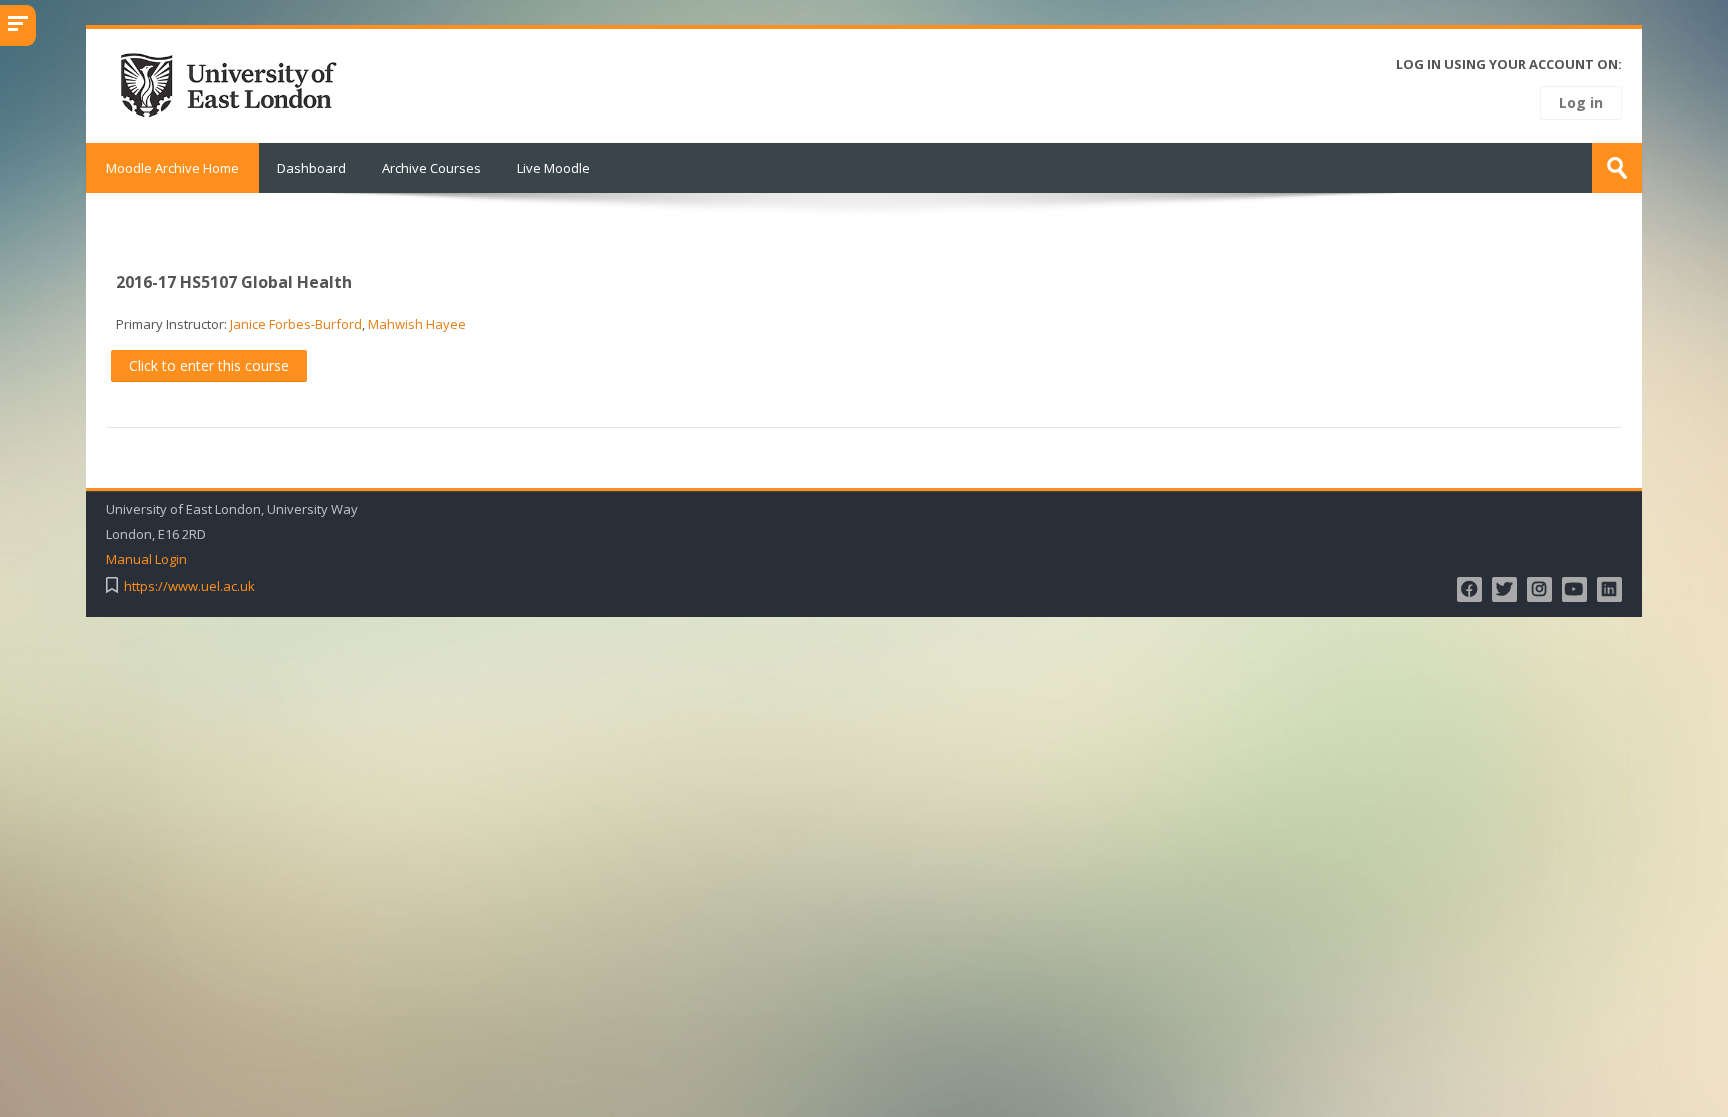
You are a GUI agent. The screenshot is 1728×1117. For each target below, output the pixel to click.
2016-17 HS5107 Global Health (234, 282)
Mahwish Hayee (417, 324)
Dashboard (311, 168)
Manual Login (146, 559)
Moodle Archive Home (172, 168)
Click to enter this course (209, 365)
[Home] (235, 84)
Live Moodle (553, 168)
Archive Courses (431, 168)
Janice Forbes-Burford (296, 324)
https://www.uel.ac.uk (189, 586)
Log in (1581, 102)
